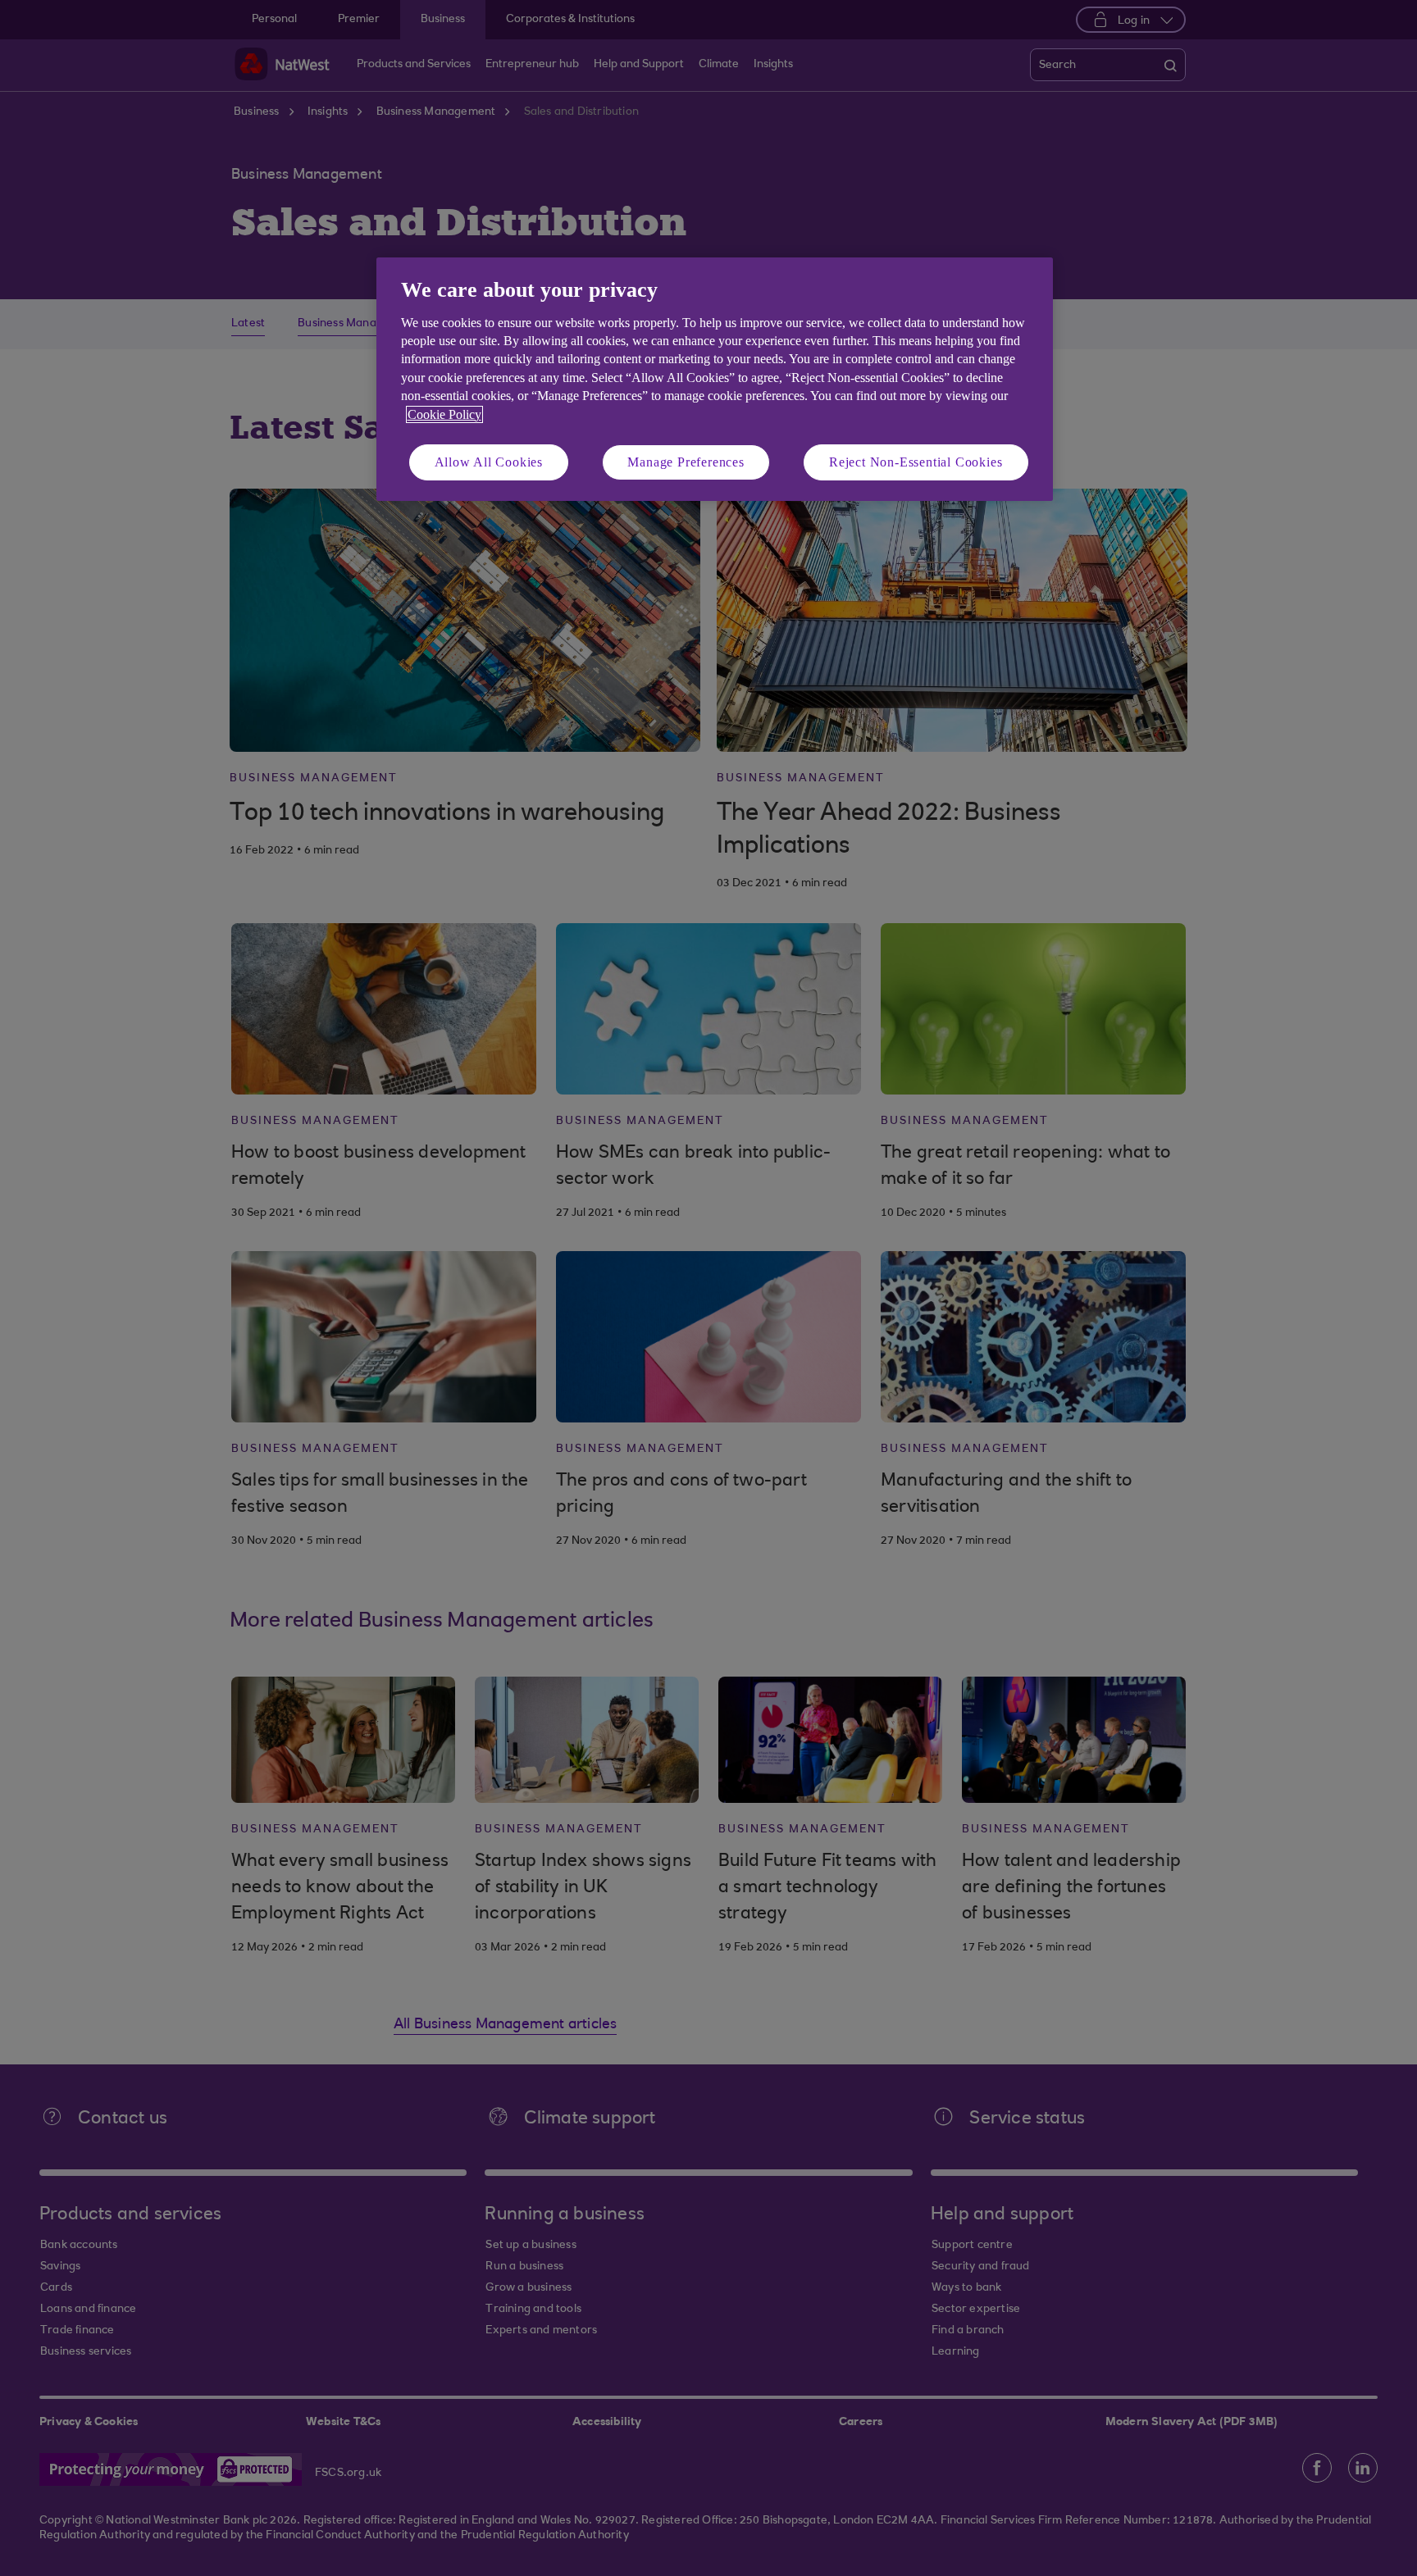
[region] (715, 379)
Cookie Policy (444, 414)
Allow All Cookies (489, 462)
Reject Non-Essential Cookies (916, 462)
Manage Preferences (686, 462)
